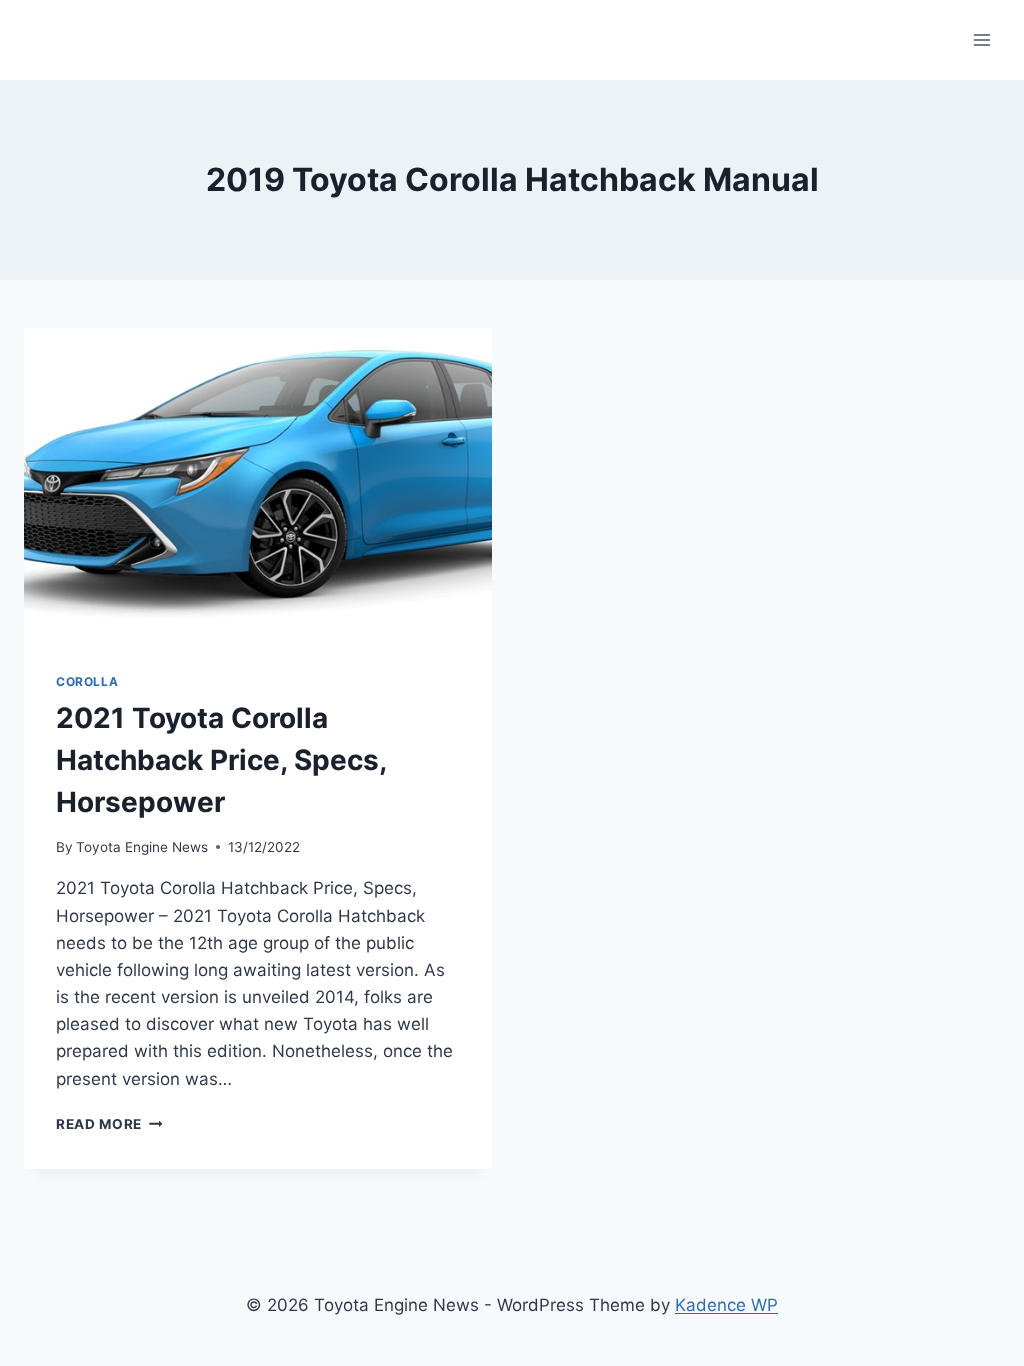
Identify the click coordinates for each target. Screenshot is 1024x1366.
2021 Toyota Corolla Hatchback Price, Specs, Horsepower (221, 760)
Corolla (87, 681)
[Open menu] (981, 39)
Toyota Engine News (142, 847)
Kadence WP (726, 1305)
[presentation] (258, 484)
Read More (109, 1124)
